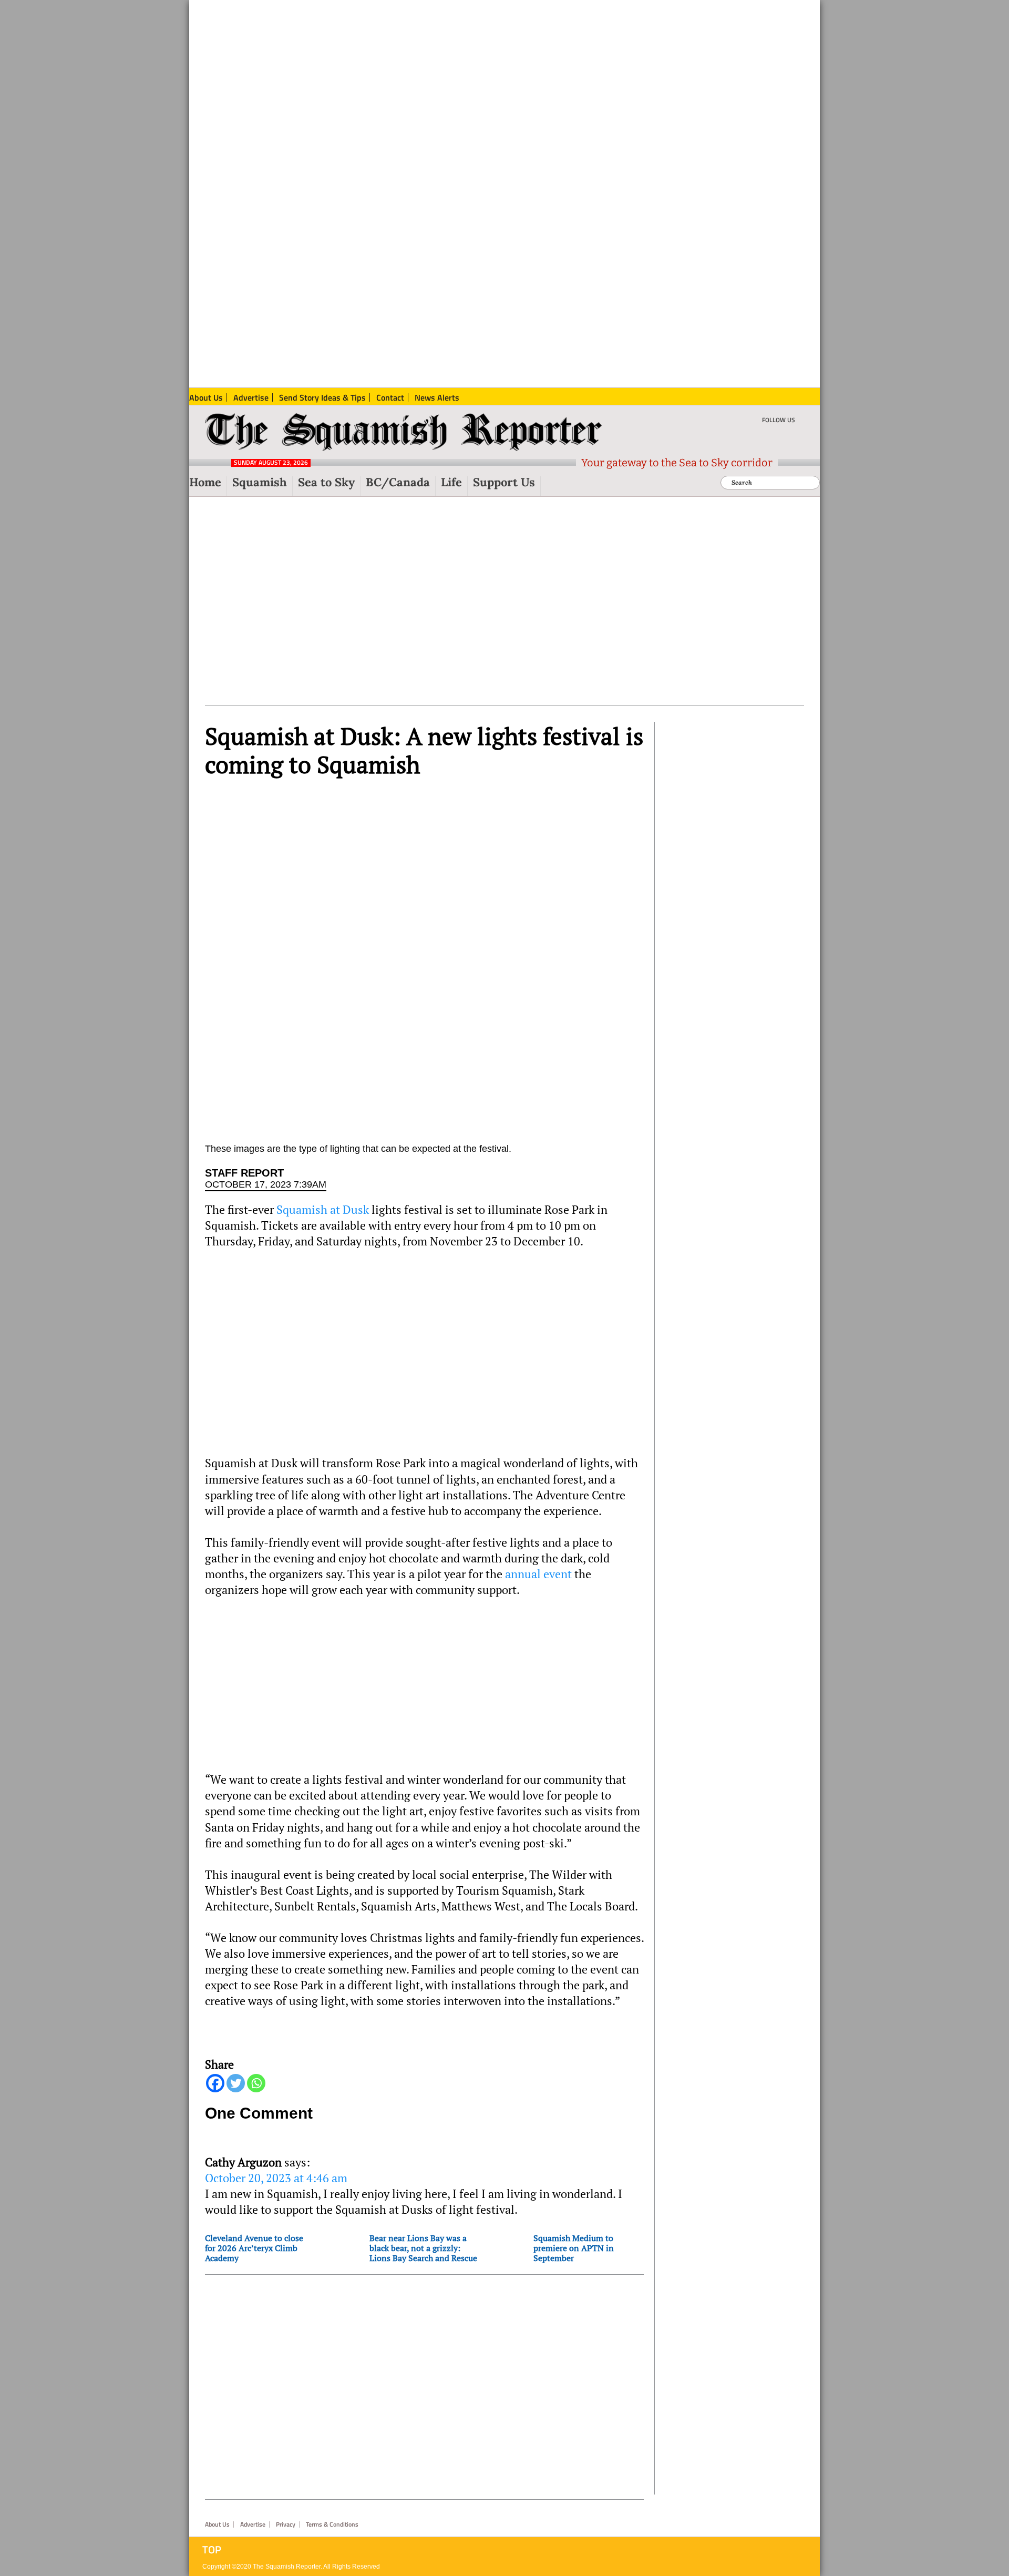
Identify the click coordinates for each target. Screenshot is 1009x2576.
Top (212, 2550)
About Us (217, 2524)
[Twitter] (236, 2083)
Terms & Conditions (332, 2524)
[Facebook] (215, 2083)
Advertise (253, 2524)
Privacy (286, 2524)
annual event (538, 1574)
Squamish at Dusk (323, 1210)
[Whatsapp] (256, 2083)
